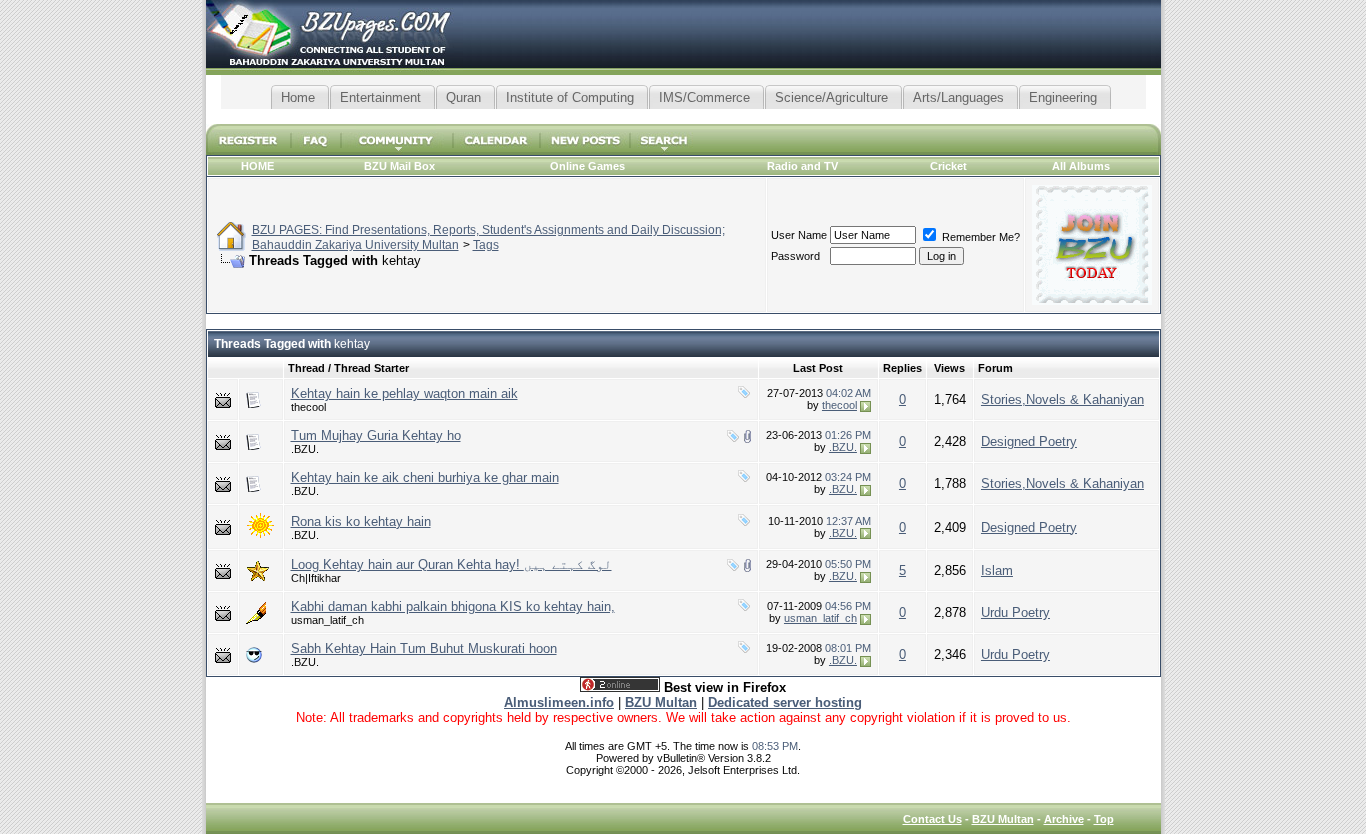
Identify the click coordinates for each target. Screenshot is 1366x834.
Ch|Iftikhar (316, 578)
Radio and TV (802, 166)
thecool (308, 407)
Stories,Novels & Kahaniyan (1062, 399)
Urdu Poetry (1015, 612)
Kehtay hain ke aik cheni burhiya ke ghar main (425, 477)
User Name (799, 235)
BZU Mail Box (399, 166)
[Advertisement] (683, 116)
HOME (257, 166)
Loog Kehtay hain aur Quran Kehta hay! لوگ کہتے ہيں (451, 564)
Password (795, 256)
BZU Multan (1003, 819)
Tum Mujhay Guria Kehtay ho (376, 435)
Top (1104, 819)
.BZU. (305, 449)
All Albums (1081, 166)
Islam (997, 570)
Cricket (948, 166)
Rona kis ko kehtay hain (361, 521)
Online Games (587, 166)
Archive (1064, 819)
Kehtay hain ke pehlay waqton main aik (404, 393)
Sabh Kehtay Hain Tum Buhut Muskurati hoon (424, 648)
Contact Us (932, 819)
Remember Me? (979, 237)
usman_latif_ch (327, 620)
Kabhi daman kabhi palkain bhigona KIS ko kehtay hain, (453, 606)
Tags (486, 245)
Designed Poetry (1029, 441)
